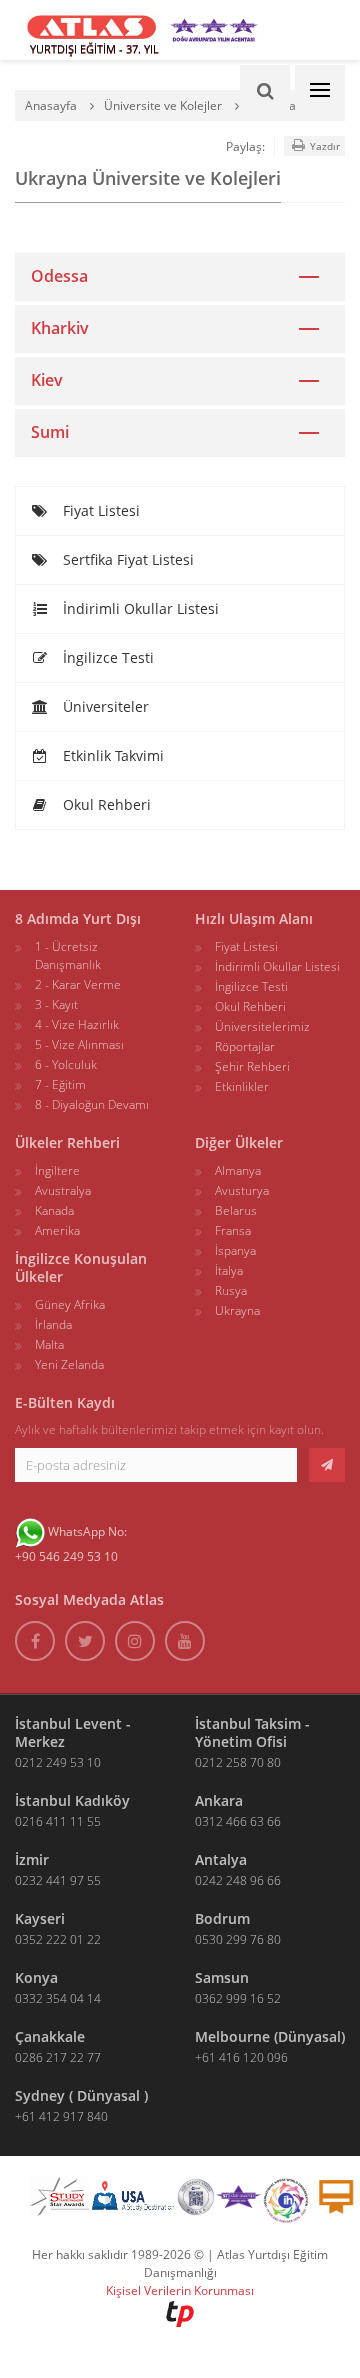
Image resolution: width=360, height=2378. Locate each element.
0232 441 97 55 (58, 1880)
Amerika (57, 1230)
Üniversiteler (104, 706)
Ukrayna (237, 1310)
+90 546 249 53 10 (66, 1556)
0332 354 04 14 (58, 1998)
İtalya (229, 1270)
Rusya (231, 1290)
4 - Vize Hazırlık (77, 1024)
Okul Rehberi (105, 804)
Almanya (238, 1170)
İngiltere (57, 1170)
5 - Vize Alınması (79, 1044)
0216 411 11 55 (58, 1821)
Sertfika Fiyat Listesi (126, 559)
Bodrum (222, 1918)
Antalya (221, 1859)
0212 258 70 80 (238, 1762)
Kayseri (40, 1918)
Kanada (54, 1210)
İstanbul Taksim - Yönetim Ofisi (252, 1732)
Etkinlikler (242, 1086)
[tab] (180, 276)
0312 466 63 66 (238, 1821)
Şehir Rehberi (252, 1066)
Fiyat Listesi (99, 510)
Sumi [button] (50, 432)
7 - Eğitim (60, 1084)
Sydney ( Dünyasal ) (81, 2095)
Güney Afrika (70, 1304)
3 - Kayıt (56, 1004)
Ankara (219, 1800)
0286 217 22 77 (58, 2057)
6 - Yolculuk (66, 1064)
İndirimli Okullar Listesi (139, 608)
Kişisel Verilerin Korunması (180, 2290)
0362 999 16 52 (238, 1998)
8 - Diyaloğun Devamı (92, 1104)
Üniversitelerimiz (262, 1026)
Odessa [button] (59, 276)
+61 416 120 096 (241, 2057)
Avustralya (63, 1190)
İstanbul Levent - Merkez (73, 1732)
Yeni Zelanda (69, 1364)
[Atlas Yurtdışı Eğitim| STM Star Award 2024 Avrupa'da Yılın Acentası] (238, 2201)
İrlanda (53, 1324)
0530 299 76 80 (238, 1939)
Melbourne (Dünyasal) (270, 2036)
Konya (36, 1977)
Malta (49, 1344)
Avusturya (242, 1190)
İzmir (32, 1859)
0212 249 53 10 (58, 1762)
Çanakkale (50, 2036)
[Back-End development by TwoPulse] (180, 2312)
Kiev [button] (47, 380)
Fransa (233, 1230)
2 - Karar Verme (78, 984)
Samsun (222, 1977)
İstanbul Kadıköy (72, 1800)
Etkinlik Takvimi (111, 755)
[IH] (286, 2201)
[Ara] (265, 90)
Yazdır (323, 146)
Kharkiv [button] (60, 328)
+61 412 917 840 (61, 2116)
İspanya (235, 1250)
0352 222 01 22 (58, 1939)
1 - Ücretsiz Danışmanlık (68, 955)
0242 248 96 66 (238, 1880)
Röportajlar (245, 1046)
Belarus (236, 1210)
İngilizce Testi (106, 657)
